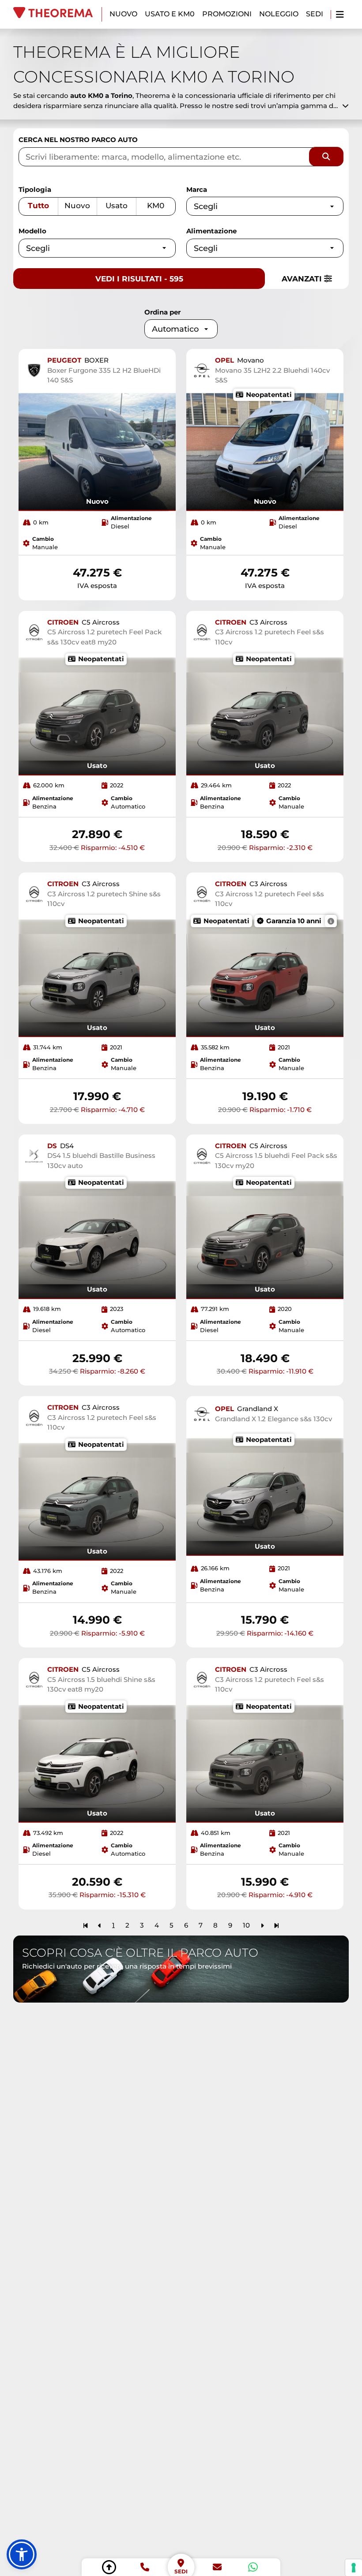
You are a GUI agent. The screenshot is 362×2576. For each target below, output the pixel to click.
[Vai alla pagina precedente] (100, 1925)
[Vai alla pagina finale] (277, 1925)
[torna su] (109, 2567)
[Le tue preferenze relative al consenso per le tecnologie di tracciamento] (354, 2568)
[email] (217, 2567)
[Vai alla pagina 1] (85, 1925)
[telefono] (145, 2567)
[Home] (58, 14)
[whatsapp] (253, 2567)
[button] (22, 2554)
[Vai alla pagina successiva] (262, 1925)
